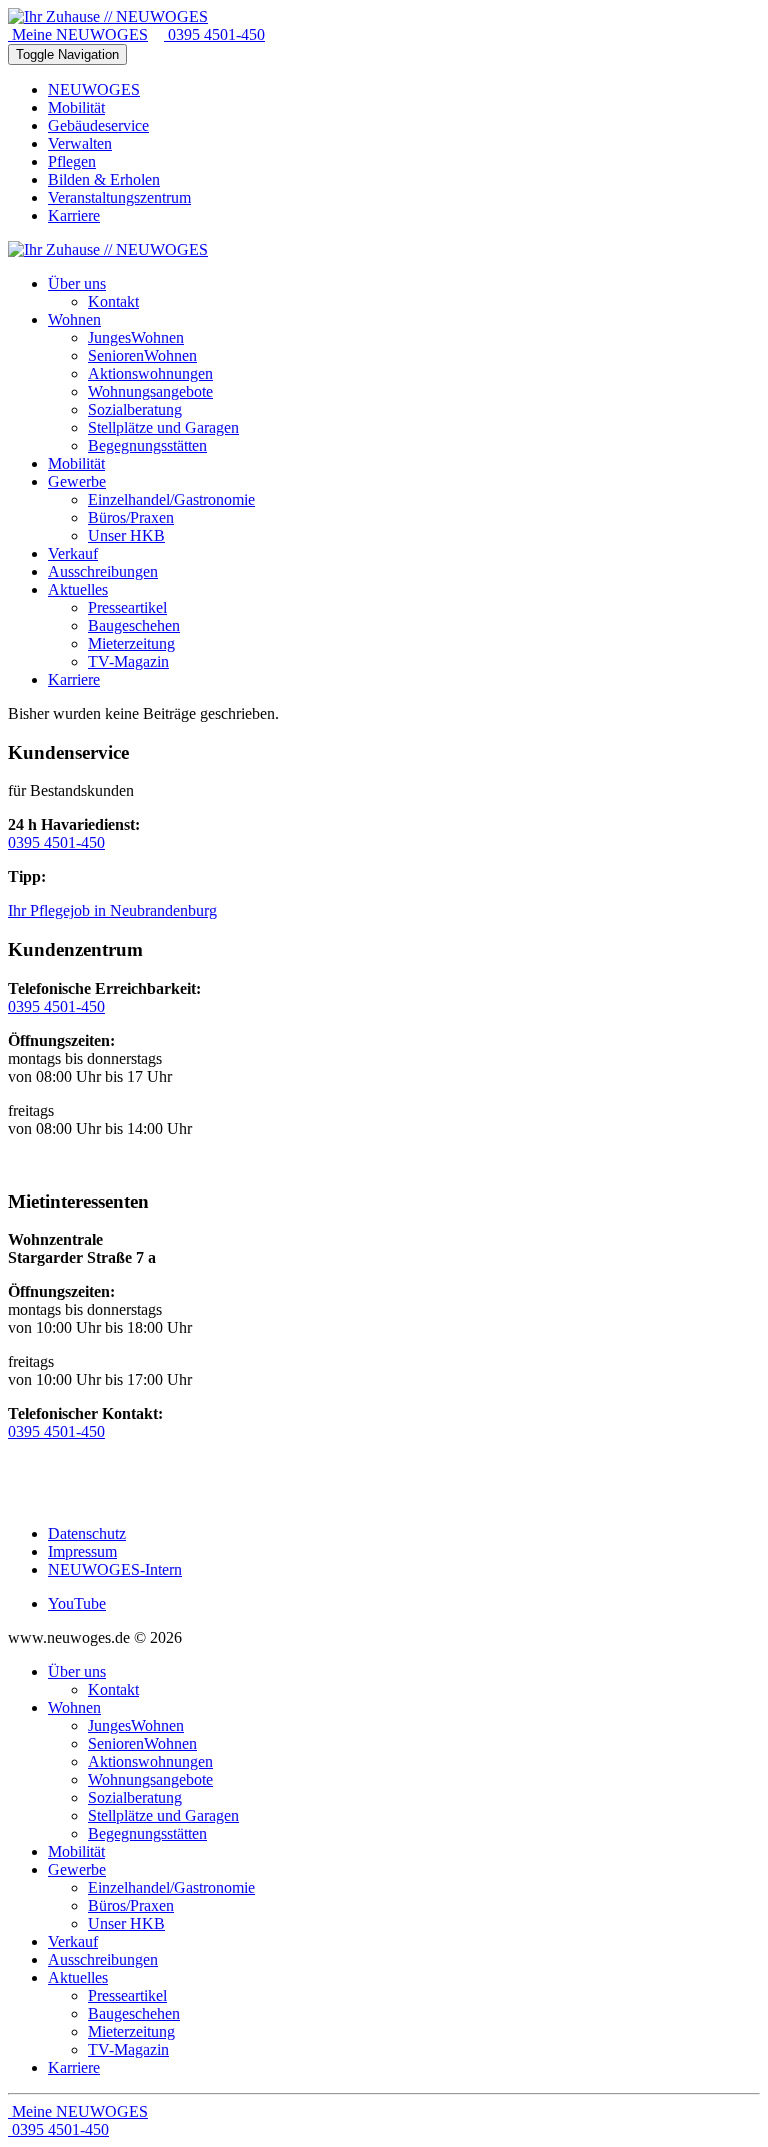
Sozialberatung (135, 1797)
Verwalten (80, 143)
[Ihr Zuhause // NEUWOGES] (108, 16)
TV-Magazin (128, 2049)
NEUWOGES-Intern (115, 1569)
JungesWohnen (136, 1725)
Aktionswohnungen (150, 1761)
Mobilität (76, 107)
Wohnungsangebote (150, 1779)
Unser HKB (126, 1923)
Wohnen (74, 1707)
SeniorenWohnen (142, 1743)
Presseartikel (127, 1995)
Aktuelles (78, 1977)
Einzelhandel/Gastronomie (171, 1887)
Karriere (74, 215)
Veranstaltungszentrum (119, 197)
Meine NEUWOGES (78, 34)
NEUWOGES (94, 89)
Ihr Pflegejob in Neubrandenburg (112, 910)
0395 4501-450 (214, 34)
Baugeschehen (134, 2013)
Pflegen (72, 161)
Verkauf (73, 1941)
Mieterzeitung (131, 2031)
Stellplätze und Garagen (163, 1815)
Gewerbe (77, 1869)
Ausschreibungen (103, 1959)
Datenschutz (87, 1533)
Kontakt (113, 1689)
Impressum (82, 1551)
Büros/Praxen (131, 1905)
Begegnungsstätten (147, 1833)
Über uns (77, 1671)
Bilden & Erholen (104, 179)
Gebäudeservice (98, 125)
